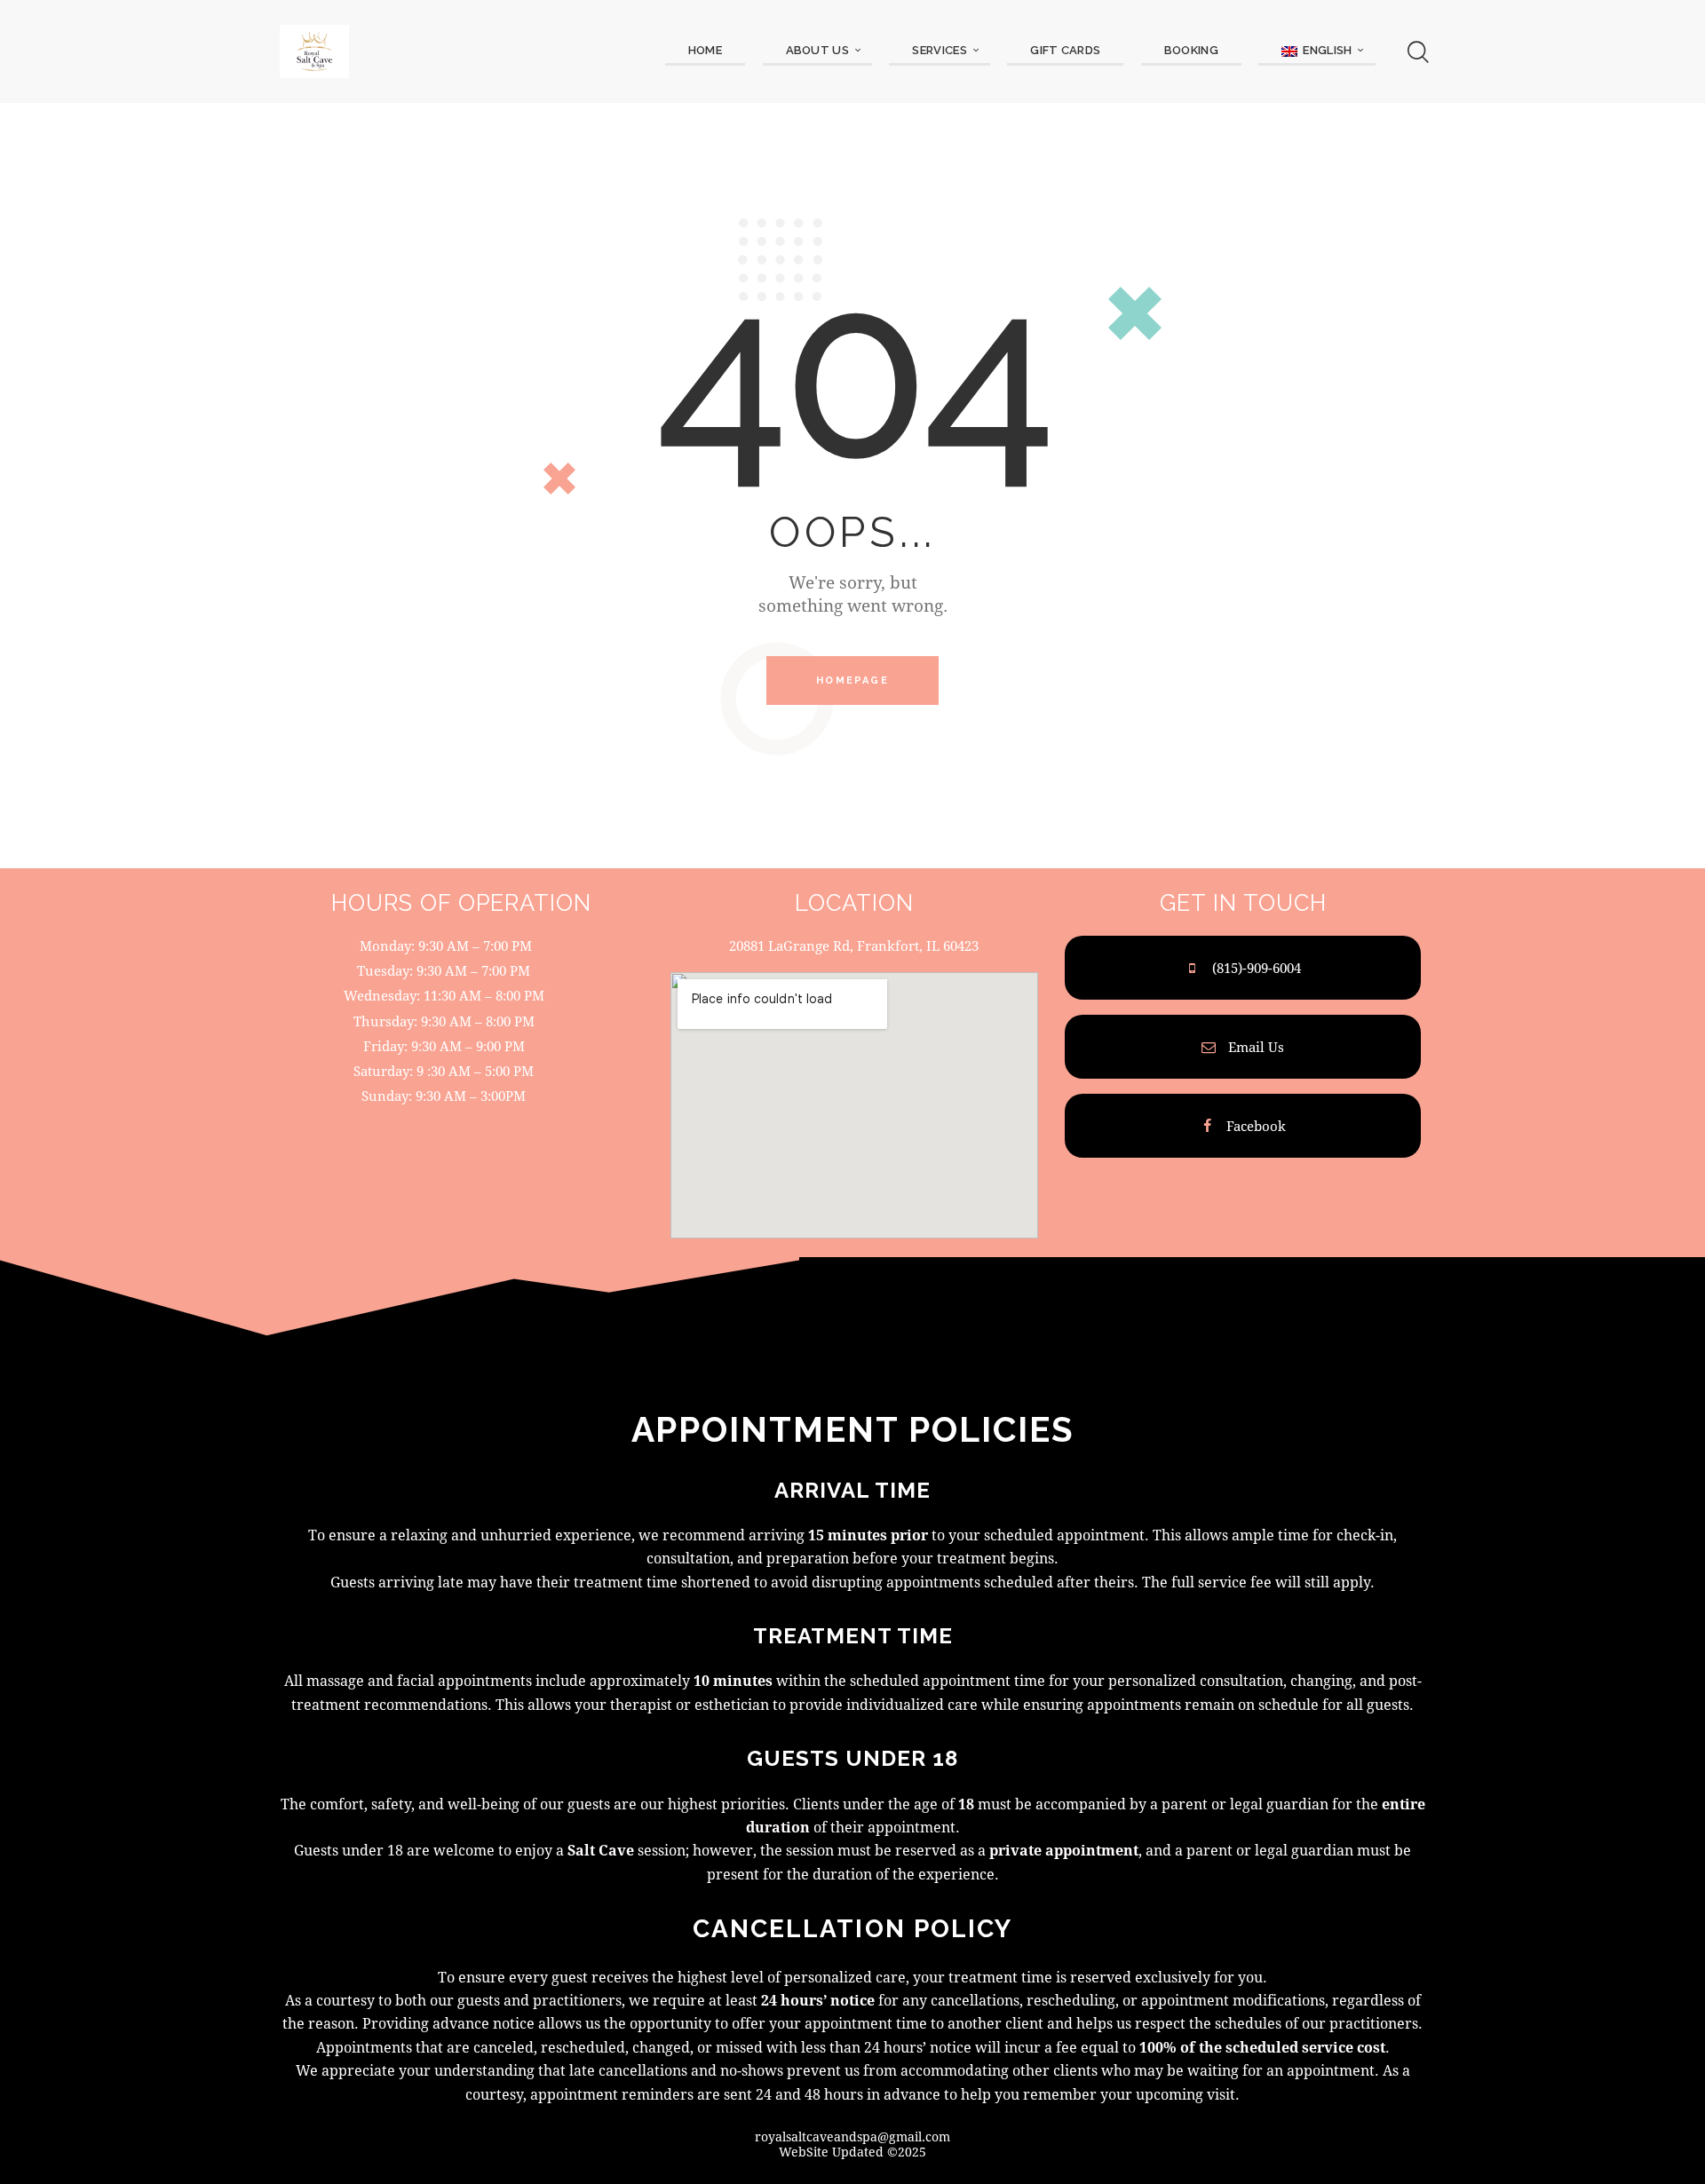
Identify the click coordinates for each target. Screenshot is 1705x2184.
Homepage (852, 681)
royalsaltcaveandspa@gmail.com (852, 2137)
